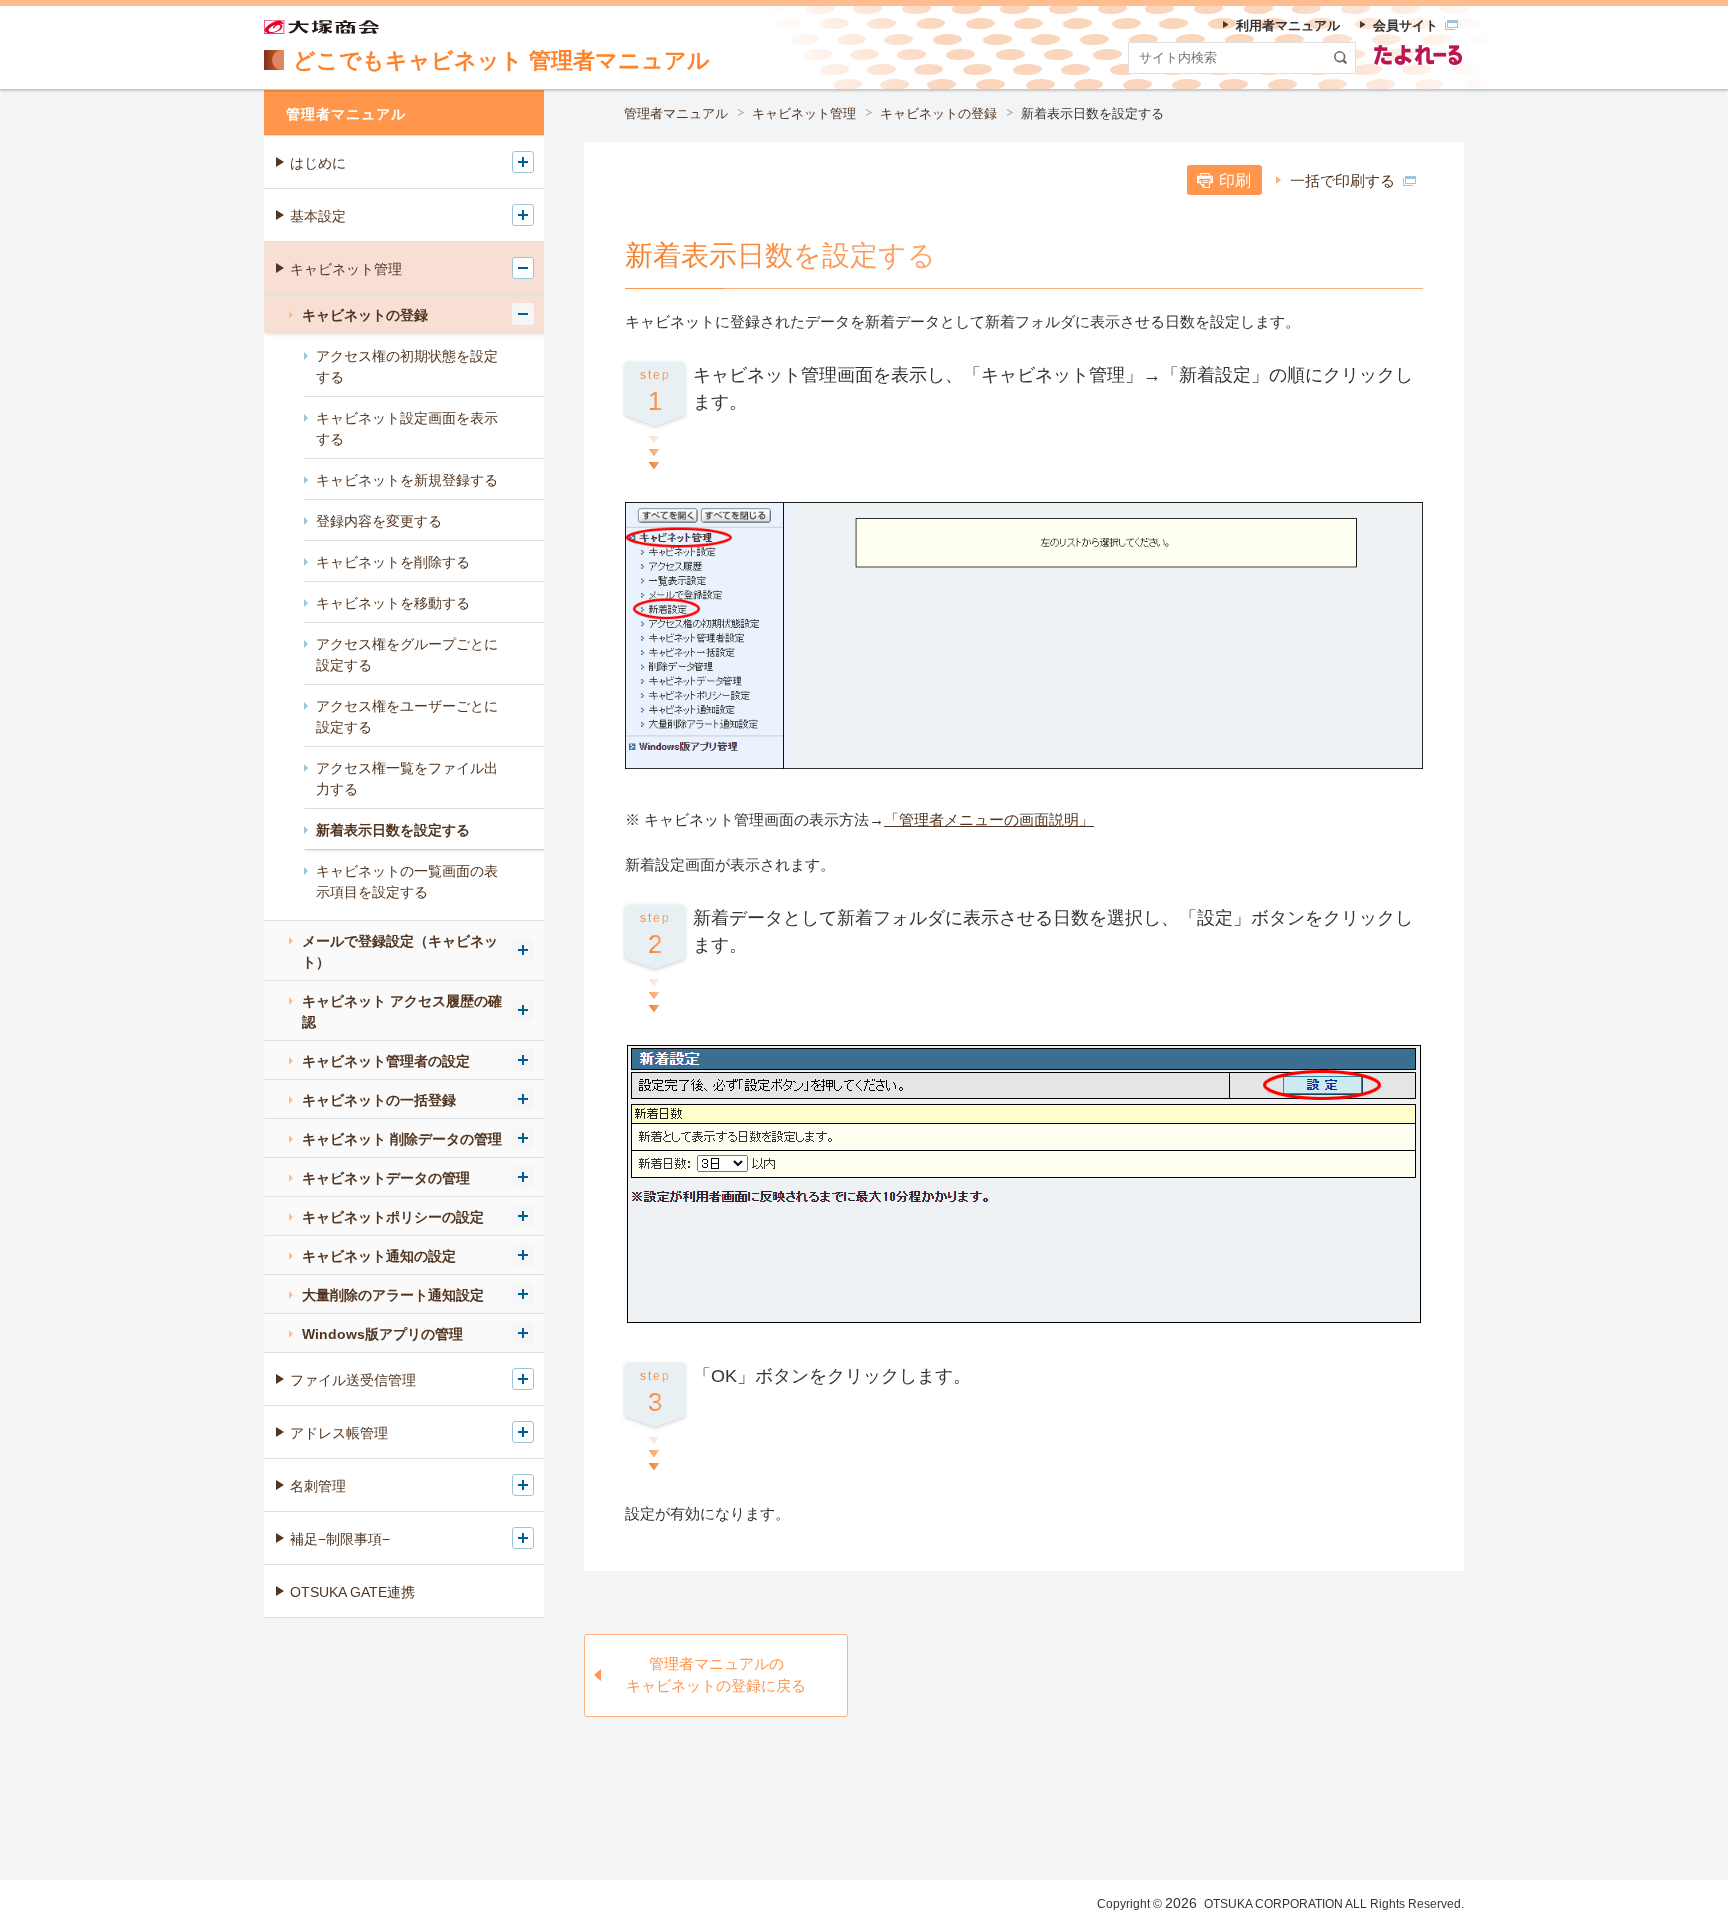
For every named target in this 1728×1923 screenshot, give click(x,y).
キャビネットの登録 (938, 113)
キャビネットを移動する (393, 603)
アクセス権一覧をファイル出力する (407, 778)
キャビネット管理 (804, 113)
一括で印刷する (1342, 180)
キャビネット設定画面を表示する (407, 428)
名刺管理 (318, 1486)
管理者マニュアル (676, 113)
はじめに (318, 163)
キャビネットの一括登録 (379, 1100)
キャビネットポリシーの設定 (393, 1217)
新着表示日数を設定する (393, 830)
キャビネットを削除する (393, 562)
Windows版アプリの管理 (382, 1334)
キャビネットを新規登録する (407, 480)
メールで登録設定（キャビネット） (400, 951)
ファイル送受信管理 (353, 1380)
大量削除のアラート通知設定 (393, 1295)
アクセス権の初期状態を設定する (407, 366)
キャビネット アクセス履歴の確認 (402, 1011)
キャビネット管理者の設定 (386, 1061)
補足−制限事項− (340, 1539)
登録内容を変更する (379, 521)
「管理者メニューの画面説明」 (989, 819)
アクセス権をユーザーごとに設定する (407, 716)
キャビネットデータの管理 (386, 1178)
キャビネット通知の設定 (379, 1256)
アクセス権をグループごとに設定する (407, 654)
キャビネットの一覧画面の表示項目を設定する (407, 881)
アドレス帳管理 (339, 1433)
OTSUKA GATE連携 (352, 1592)
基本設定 (318, 216)
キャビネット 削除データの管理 (402, 1139)
